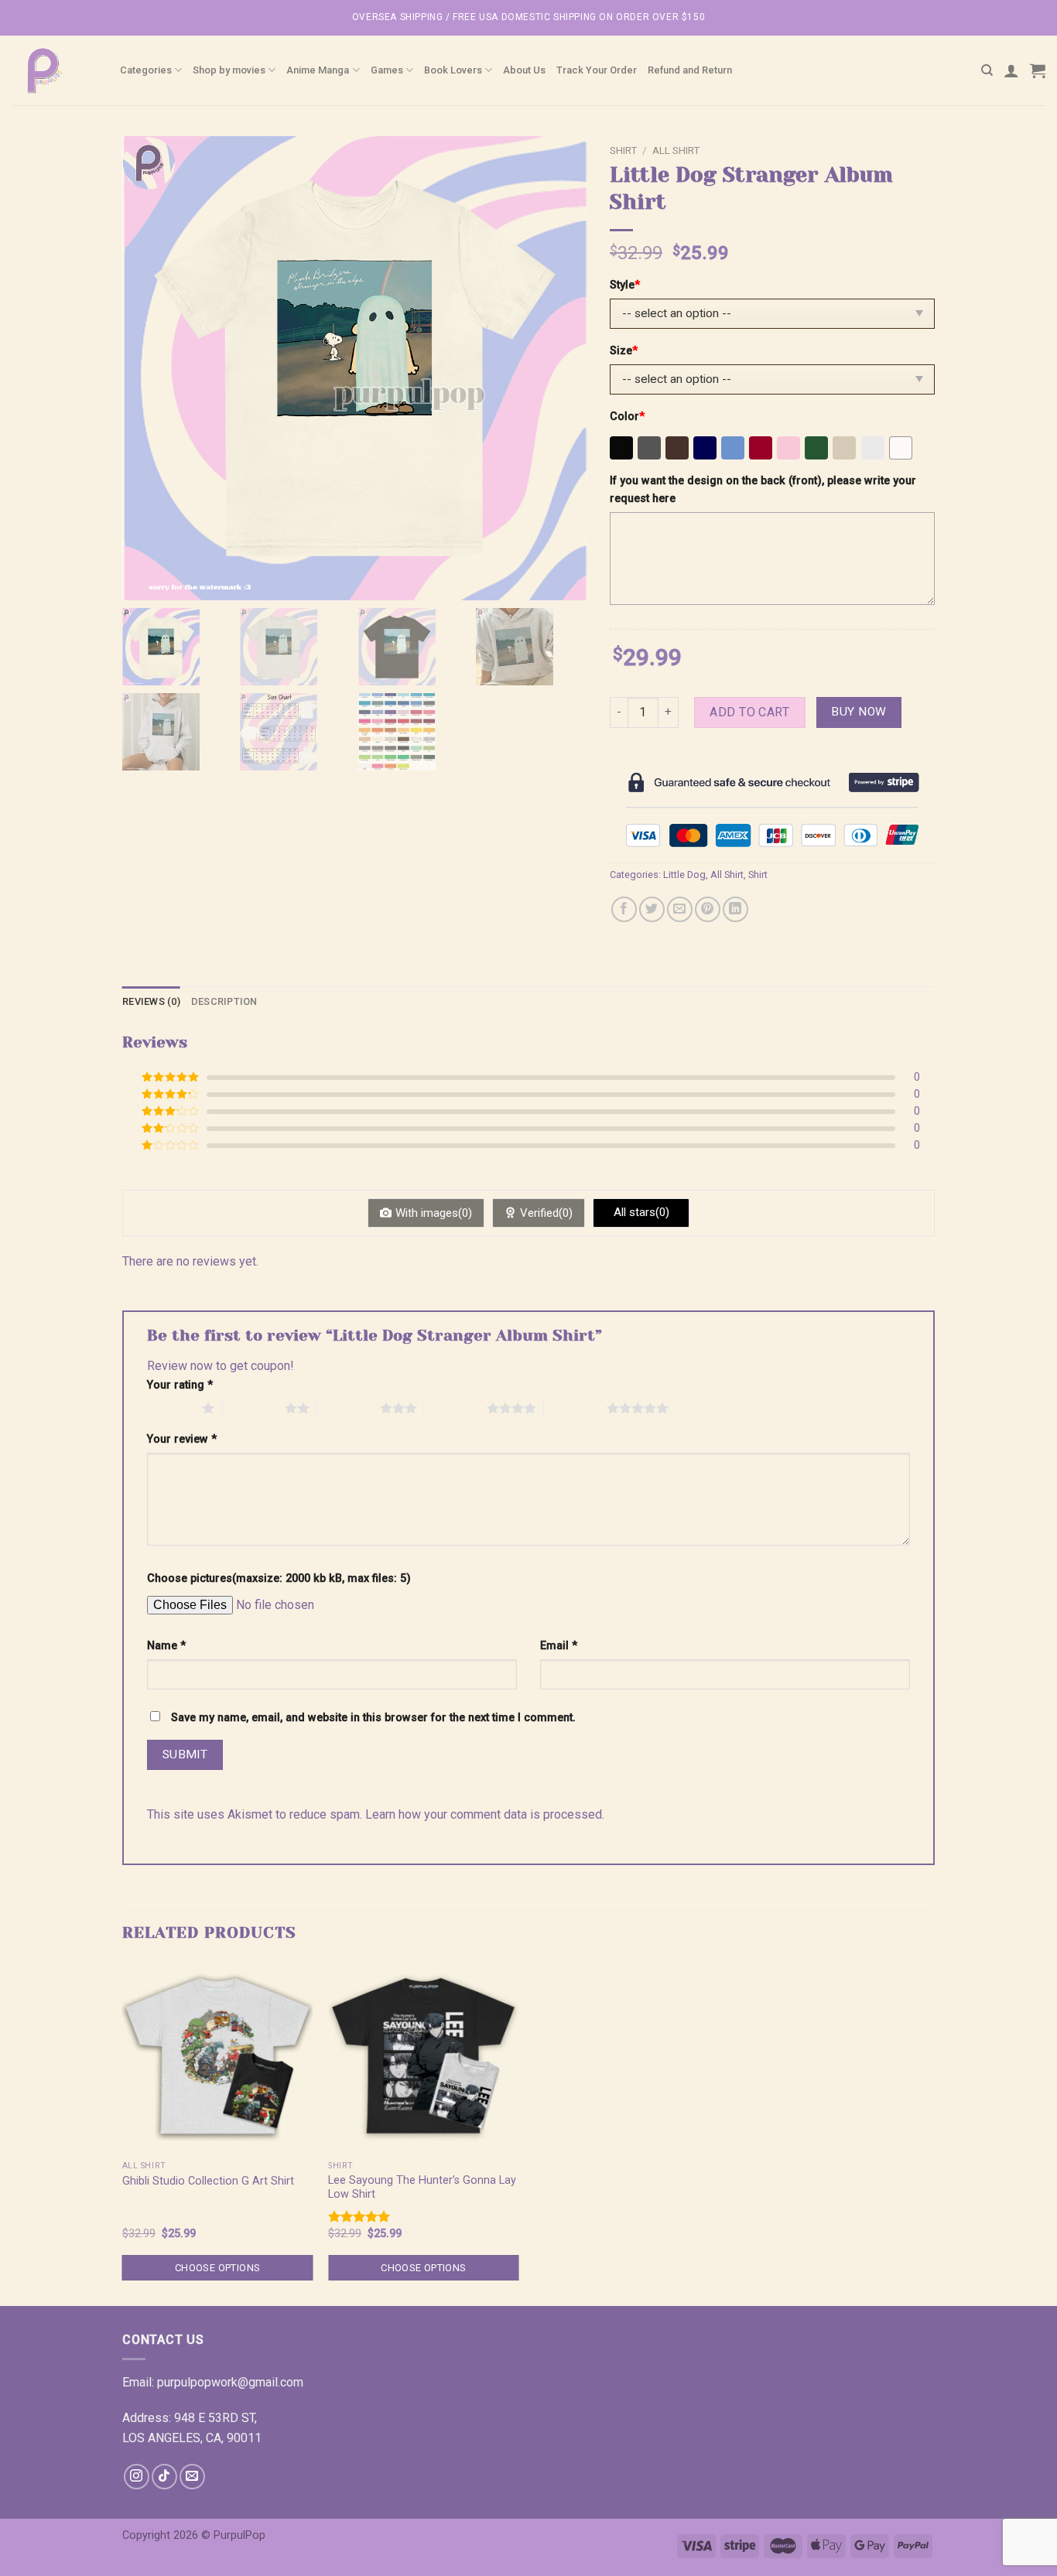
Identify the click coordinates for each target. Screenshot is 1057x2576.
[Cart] (1038, 70)
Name (166, 1646)
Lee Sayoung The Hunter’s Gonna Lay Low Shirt (422, 2188)
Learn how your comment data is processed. (485, 1814)
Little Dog (684, 875)
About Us (524, 70)
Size (624, 351)
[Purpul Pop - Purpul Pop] (54, 70)
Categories (146, 70)
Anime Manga (318, 70)
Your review (182, 1439)
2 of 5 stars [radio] (253, 1408)
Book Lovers (453, 70)
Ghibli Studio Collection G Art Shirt (208, 2181)
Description (224, 1001)
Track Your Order (597, 70)
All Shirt (676, 150)
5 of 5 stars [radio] (575, 1408)
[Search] (987, 70)
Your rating (180, 1385)
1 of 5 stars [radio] (171, 1408)
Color (627, 417)
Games (387, 70)
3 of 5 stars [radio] (349, 1408)
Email (559, 1646)
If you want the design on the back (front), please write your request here (763, 490)
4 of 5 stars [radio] (455, 1408)
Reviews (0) (151, 1001)
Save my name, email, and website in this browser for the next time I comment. (373, 1718)
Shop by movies (229, 70)
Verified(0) (546, 1213)
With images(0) (434, 1213)
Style (625, 285)
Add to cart (749, 712)
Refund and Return (690, 70)
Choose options (217, 2268)
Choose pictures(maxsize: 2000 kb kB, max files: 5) (279, 1578)
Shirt (623, 150)
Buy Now (859, 712)
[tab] (151, 1002)
